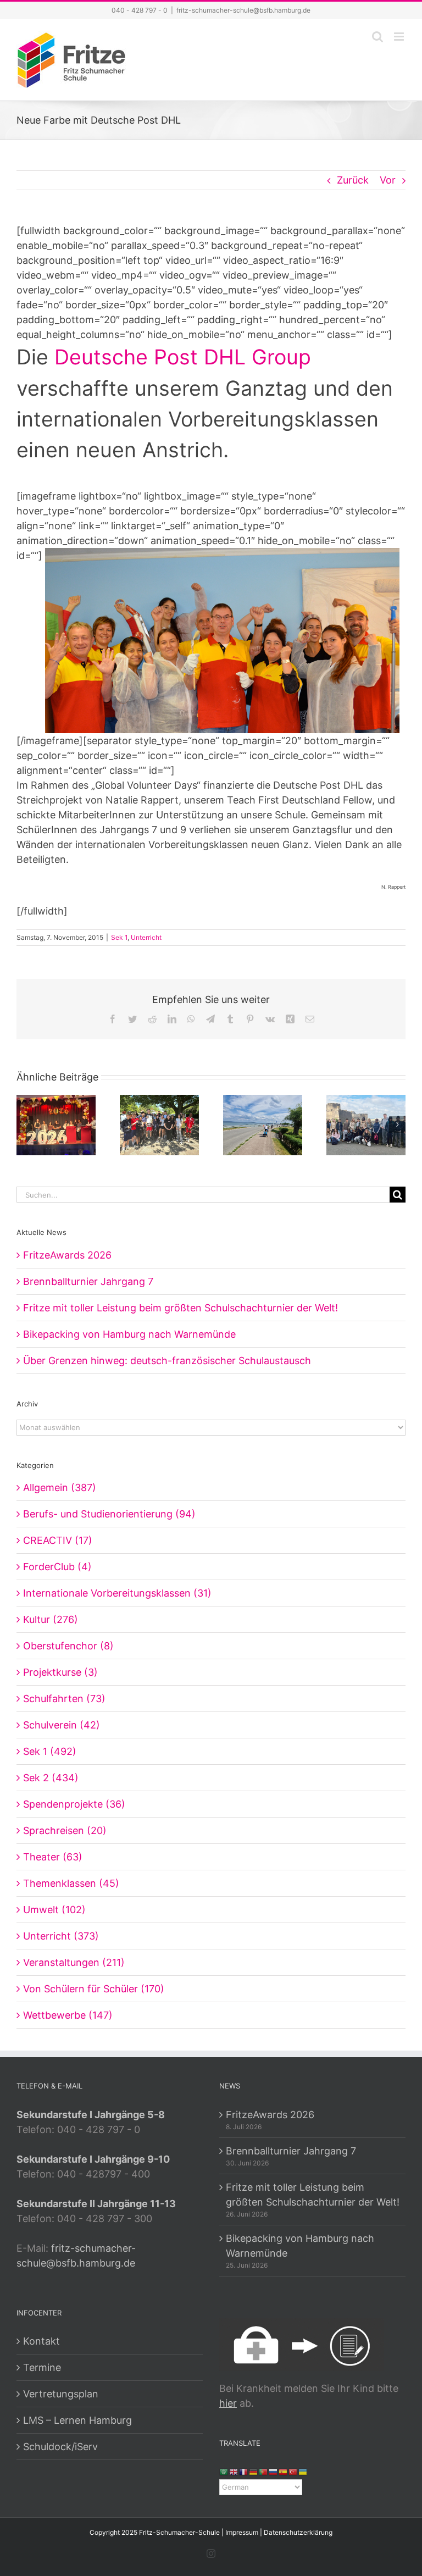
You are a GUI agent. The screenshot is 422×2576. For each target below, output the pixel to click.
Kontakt (41, 2341)
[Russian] (274, 2471)
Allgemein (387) (60, 1488)
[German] (254, 2471)
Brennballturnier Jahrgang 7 (88, 1281)
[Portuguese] (264, 2471)
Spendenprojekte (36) (74, 1804)
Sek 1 (119, 937)
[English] (234, 2471)
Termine (42, 2367)
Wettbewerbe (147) (68, 2015)
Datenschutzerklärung (298, 2532)
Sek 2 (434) (51, 1778)
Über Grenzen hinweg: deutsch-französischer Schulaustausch (167, 1361)
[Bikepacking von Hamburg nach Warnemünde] (263, 1124)
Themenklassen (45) (71, 1883)
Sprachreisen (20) (65, 1830)
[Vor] (397, 1124)
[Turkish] (293, 2471)
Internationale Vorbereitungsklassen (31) (117, 1593)
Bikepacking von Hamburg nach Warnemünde (129, 1334)
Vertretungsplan (61, 2394)
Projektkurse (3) (60, 1672)
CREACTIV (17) (58, 1540)
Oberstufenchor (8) (68, 1646)
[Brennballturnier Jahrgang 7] (159, 1124)
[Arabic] (224, 2471)
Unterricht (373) (61, 1936)
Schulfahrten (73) (64, 1699)
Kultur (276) (51, 1619)
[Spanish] (284, 2471)
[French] (244, 2471)
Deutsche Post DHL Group (183, 357)
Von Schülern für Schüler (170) (94, 1989)
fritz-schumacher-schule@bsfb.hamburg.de (243, 10)
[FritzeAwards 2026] (56, 1124)
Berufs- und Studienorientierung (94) (109, 1514)
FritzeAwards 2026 (67, 1255)
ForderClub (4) (57, 1567)
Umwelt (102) (54, 1910)
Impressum (242, 2532)
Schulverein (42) (62, 1725)
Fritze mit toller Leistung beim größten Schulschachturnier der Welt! (181, 1308)
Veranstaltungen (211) (74, 1962)
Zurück (353, 180)
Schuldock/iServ (60, 2447)
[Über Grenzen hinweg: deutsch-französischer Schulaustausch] (366, 1124)
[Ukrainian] (303, 2471)
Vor (388, 180)
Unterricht (146, 937)
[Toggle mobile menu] (400, 37)
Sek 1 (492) (50, 1751)
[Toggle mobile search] (377, 37)
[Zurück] (25, 1124)
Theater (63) (53, 1857)
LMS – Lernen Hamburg (77, 2420)
